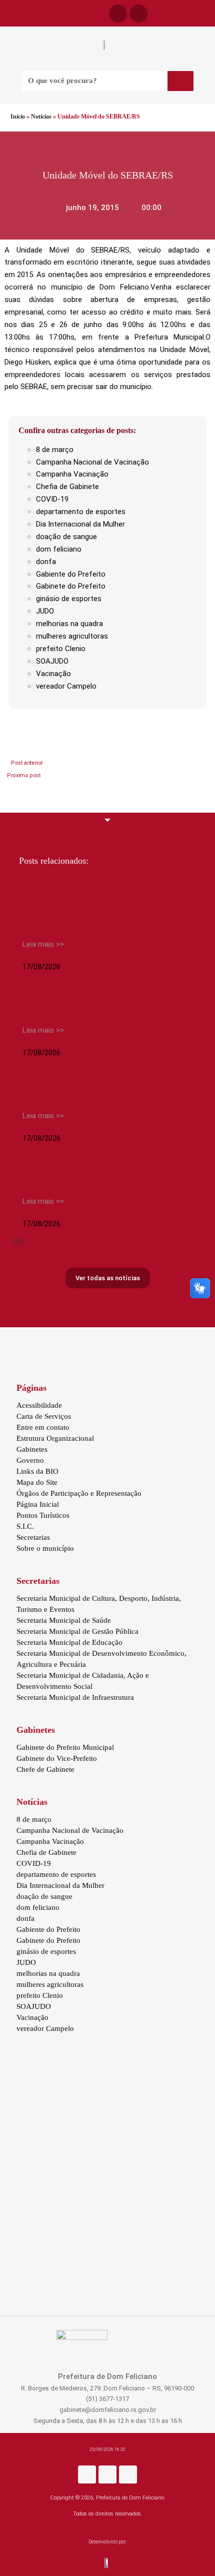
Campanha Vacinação (72, 474)
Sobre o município (45, 1548)
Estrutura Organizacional (55, 1438)
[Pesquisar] (180, 81)
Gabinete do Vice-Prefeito (57, 1758)
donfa (46, 562)
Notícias (41, 117)
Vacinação (53, 674)
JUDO (45, 611)
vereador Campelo (66, 686)
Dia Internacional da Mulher (80, 524)
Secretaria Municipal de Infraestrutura (75, 1697)
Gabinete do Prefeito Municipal (65, 1747)
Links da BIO (37, 1471)
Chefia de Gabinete (67, 487)
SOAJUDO (52, 661)
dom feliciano (59, 549)
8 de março (55, 450)
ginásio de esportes (69, 599)
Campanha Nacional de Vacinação (92, 462)
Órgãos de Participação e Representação (79, 1493)
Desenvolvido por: (108, 2542)
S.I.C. (25, 1526)
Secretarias (33, 1537)
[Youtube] (128, 2474)
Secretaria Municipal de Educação (69, 1642)
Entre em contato (43, 1427)
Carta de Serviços (44, 1416)
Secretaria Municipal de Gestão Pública (77, 1631)
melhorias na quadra (69, 624)
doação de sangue (66, 537)
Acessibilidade (39, 1405)
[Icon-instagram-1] (138, 14)
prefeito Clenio (61, 649)
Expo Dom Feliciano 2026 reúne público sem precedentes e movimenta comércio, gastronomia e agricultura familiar (98, 915)
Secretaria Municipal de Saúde (64, 1620)
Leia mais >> (43, 944)
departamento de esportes (81, 512)
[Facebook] (118, 14)
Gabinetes (32, 1449)
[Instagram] (107, 2474)
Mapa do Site (37, 1482)
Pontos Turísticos (43, 1515)
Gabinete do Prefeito (71, 586)
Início (18, 117)
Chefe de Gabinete (45, 1769)
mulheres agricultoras (72, 636)
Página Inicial (38, 1504)
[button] (5, 14)
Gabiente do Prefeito (71, 574)
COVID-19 (52, 499)
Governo (30, 1460)
